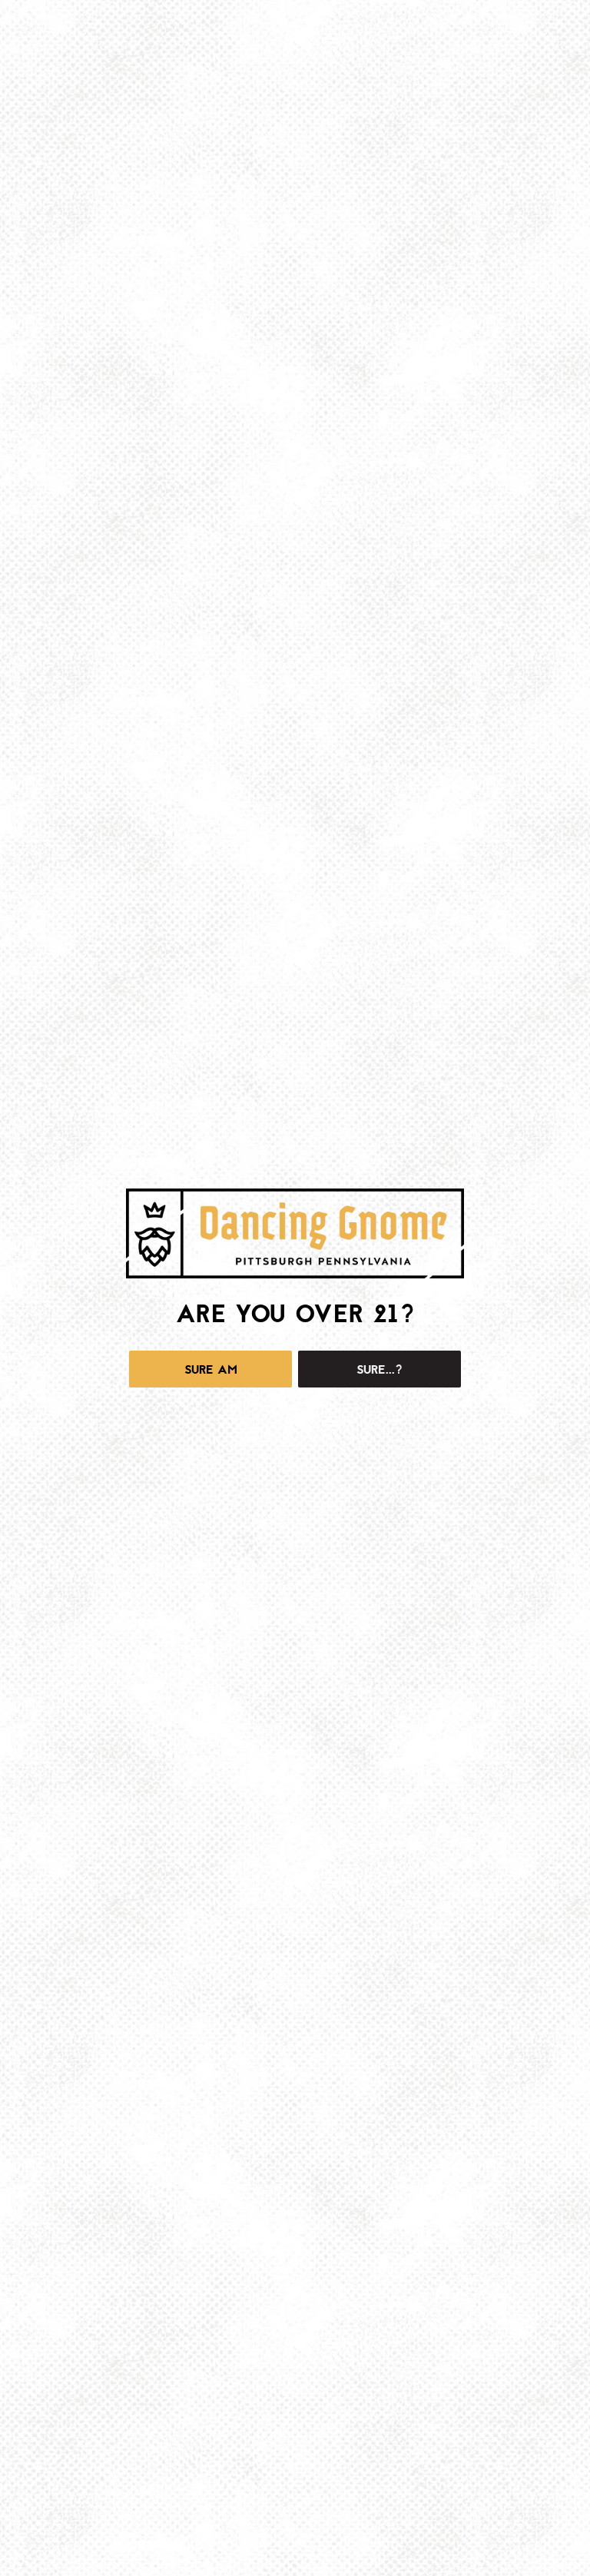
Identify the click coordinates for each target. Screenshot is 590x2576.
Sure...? (380, 1370)
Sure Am (211, 1370)
